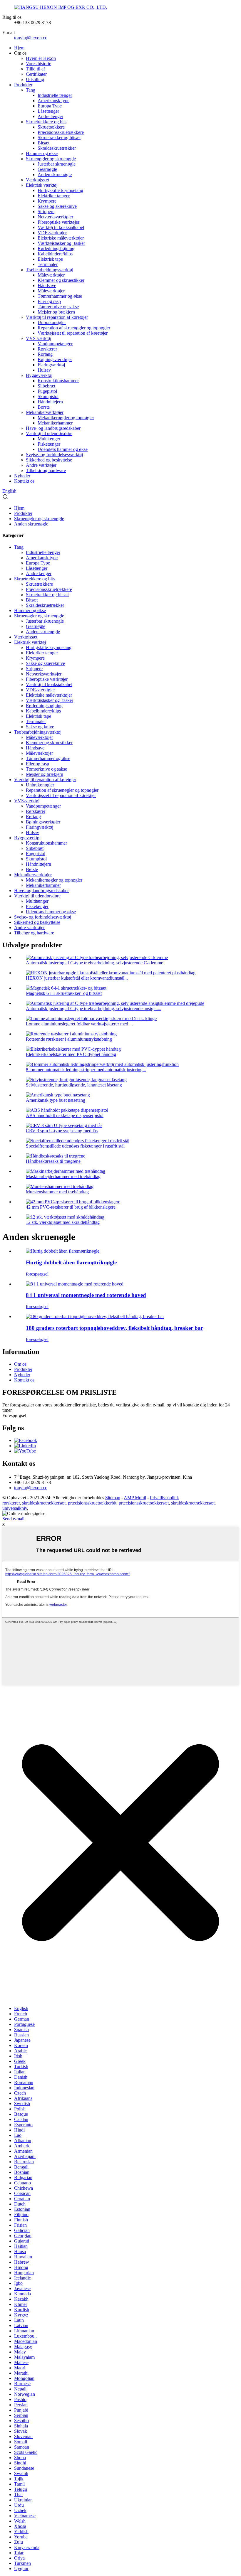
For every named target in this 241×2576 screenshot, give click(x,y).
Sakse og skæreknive (57, 206)
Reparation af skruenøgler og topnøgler (74, 328)
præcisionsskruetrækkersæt (144, 1503)
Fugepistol (47, 391)
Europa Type (50, 106)
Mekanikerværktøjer (45, 412)
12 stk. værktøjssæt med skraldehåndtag (63, 1222)
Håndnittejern (50, 402)
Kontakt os (24, 481)
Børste (44, 407)
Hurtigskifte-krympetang (60, 190)
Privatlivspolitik (164, 1498)
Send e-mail (13, 1519)
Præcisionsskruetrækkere (61, 132)
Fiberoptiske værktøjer (58, 222)
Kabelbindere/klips (55, 254)
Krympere (47, 201)
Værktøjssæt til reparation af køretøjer (73, 333)
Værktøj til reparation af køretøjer (57, 317)
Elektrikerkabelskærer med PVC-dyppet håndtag (71, 1054)
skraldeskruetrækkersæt (44, 1503)
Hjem (19, 48)
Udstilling (35, 79)
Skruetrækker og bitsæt (59, 138)
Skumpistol (48, 396)
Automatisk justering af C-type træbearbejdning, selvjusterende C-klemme (94, 963)
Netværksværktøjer (55, 217)
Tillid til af (35, 69)
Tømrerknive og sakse (58, 307)
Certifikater (36, 74)
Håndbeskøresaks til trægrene (53, 1161)
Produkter (23, 85)
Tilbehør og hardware (46, 470)
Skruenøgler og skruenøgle (51, 159)
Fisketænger (49, 444)
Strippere (46, 212)
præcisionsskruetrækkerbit (92, 1503)
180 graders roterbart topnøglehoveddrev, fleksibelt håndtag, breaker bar (114, 1328)
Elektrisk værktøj (42, 185)
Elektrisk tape (50, 259)
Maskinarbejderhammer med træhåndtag (63, 1176)
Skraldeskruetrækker (57, 148)
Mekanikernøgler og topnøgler (66, 418)
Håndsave (47, 285)
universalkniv (15, 1508)
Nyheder (22, 476)
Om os (20, 1364)
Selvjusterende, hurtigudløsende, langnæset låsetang (74, 1085)
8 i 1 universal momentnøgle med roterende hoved (86, 1295)
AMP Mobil (135, 1498)
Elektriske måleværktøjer (61, 238)
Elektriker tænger (54, 196)
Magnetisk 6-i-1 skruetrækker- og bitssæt (64, 993)
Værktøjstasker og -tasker (61, 243)
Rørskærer (47, 349)
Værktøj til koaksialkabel (61, 227)
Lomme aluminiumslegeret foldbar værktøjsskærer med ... (79, 1024)
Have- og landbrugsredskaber (53, 428)
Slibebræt (46, 386)
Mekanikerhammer (55, 423)
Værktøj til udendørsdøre (49, 433)
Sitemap (113, 1498)
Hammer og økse (42, 153)
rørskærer (11, 1503)
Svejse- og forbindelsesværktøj (54, 455)
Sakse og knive (40, 727)
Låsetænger (48, 111)
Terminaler (48, 264)
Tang (31, 90)
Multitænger (49, 439)
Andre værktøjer (41, 465)
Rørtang (45, 354)
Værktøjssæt (37, 180)
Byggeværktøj (39, 375)
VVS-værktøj (39, 338)
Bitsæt (43, 143)
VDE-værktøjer (52, 233)
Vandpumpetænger (55, 344)
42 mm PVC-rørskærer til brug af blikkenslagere (71, 1207)
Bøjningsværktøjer (55, 359)
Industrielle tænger (55, 95)
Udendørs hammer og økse (63, 449)
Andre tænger (50, 116)
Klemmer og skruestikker (61, 280)
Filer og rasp (49, 301)
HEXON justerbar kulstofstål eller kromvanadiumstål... (77, 978)
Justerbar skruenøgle (57, 164)
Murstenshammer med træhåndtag (57, 1192)
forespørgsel (37, 1274)
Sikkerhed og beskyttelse (49, 460)
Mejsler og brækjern (56, 312)
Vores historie (39, 64)
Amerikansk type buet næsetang (56, 1100)
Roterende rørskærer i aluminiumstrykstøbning (69, 1039)
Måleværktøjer (51, 275)
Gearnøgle (47, 169)
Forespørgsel (14, 1415)
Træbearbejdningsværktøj (50, 270)
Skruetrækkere (51, 127)
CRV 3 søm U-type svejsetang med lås (62, 1131)
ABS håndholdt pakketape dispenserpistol (65, 1115)
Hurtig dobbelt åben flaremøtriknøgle (71, 1262)
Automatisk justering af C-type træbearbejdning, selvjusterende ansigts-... (94, 1009)
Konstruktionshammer (58, 381)
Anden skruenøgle (55, 175)
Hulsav (44, 370)
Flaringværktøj (51, 365)
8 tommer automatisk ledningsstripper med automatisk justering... (86, 1070)
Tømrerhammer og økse (60, 296)
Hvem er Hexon (41, 58)
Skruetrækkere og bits (46, 122)
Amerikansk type (53, 101)
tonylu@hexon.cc (31, 38)
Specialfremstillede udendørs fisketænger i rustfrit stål (75, 1146)
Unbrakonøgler (52, 322)
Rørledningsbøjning (56, 248)
